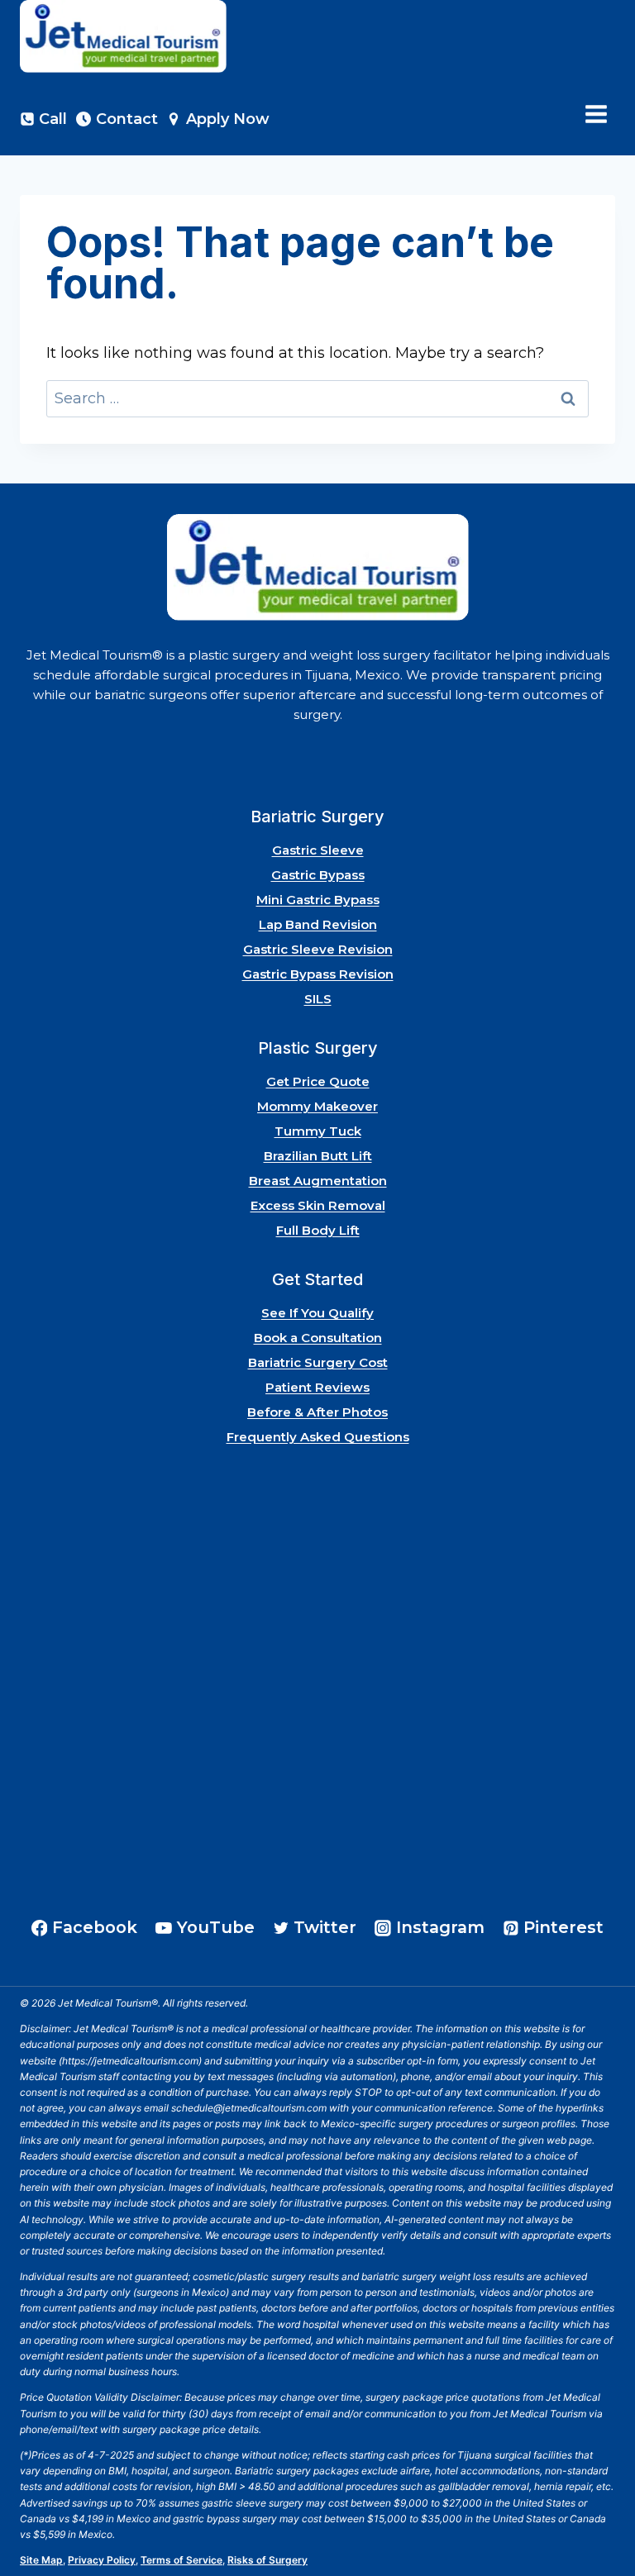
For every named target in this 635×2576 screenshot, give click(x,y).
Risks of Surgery (267, 2560)
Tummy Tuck (318, 1131)
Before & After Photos (317, 1412)
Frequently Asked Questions (318, 1437)
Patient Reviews (317, 1387)
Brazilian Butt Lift (318, 1156)
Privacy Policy (102, 2560)
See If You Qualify (317, 1313)
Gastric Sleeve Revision (318, 949)
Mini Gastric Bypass (318, 900)
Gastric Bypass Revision (318, 974)
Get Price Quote (318, 1081)
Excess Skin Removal (318, 1205)
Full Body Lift (318, 1230)
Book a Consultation (318, 1338)
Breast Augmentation (318, 1181)
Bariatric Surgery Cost (318, 1362)
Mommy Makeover (317, 1106)
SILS (318, 999)
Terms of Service (181, 2560)
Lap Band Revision (318, 924)
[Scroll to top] (601, 2517)
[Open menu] (596, 114)
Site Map (41, 2560)
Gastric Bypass (318, 875)
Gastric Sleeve (318, 850)
